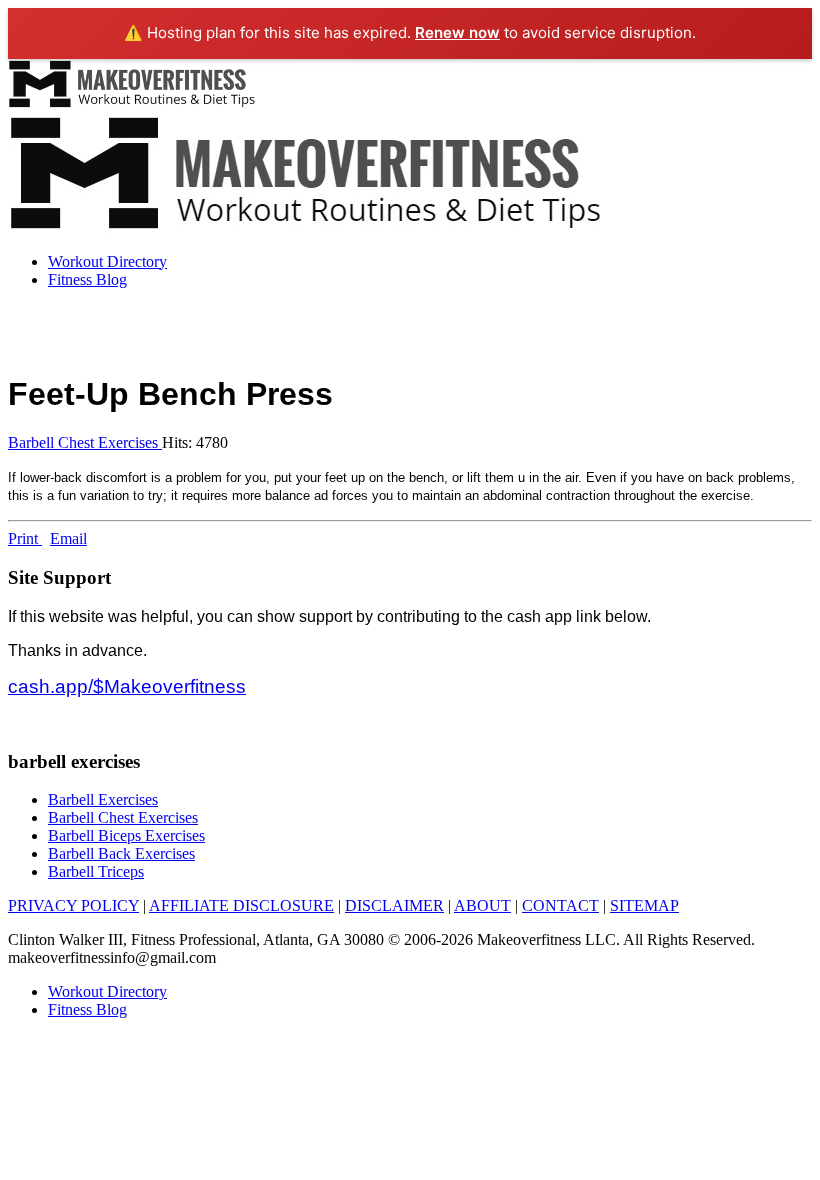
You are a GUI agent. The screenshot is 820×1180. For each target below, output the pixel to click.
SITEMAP (644, 905)
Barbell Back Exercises (121, 853)
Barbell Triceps (96, 871)
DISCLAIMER (394, 905)
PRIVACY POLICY (73, 905)
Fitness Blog (87, 279)
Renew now (457, 32)
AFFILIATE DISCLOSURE (241, 905)
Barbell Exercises (103, 799)
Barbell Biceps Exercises (126, 835)
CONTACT (560, 905)
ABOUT (482, 905)
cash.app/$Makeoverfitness (127, 686)
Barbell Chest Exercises (85, 442)
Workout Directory (107, 261)
